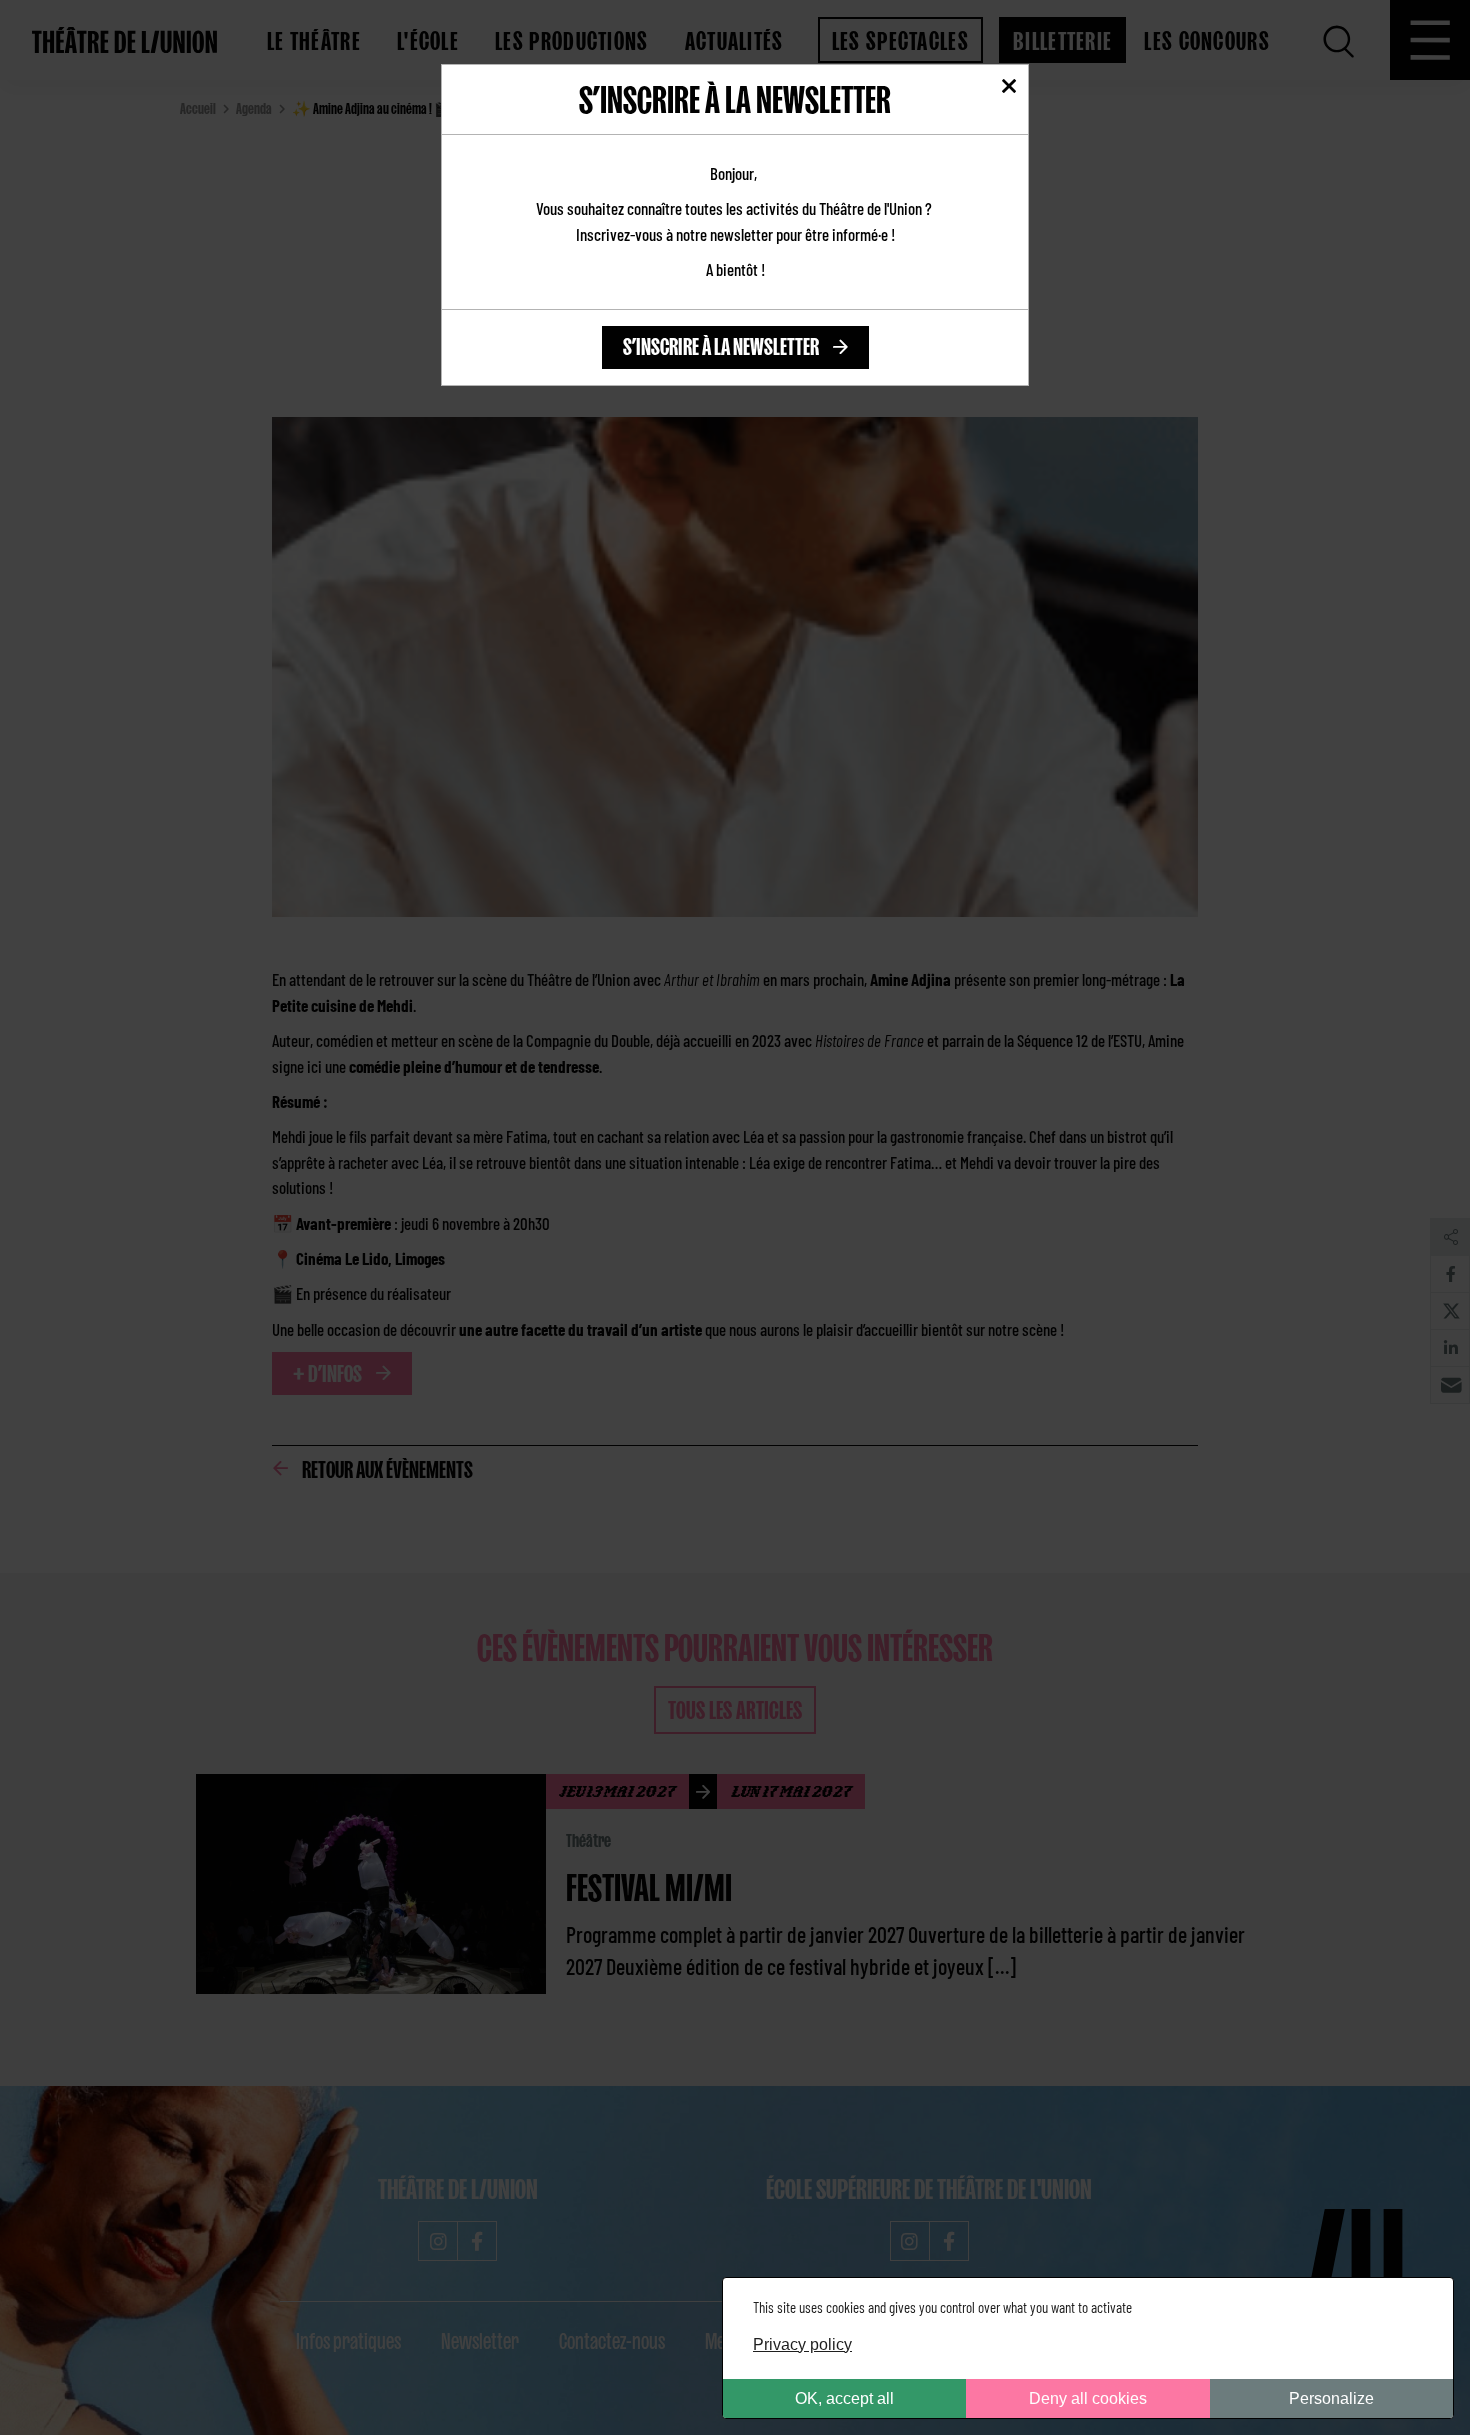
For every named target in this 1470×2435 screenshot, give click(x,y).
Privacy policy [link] (802, 2344)
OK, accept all (844, 2398)
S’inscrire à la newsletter (721, 343)
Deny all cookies (1088, 2398)
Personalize (1331, 2398)
